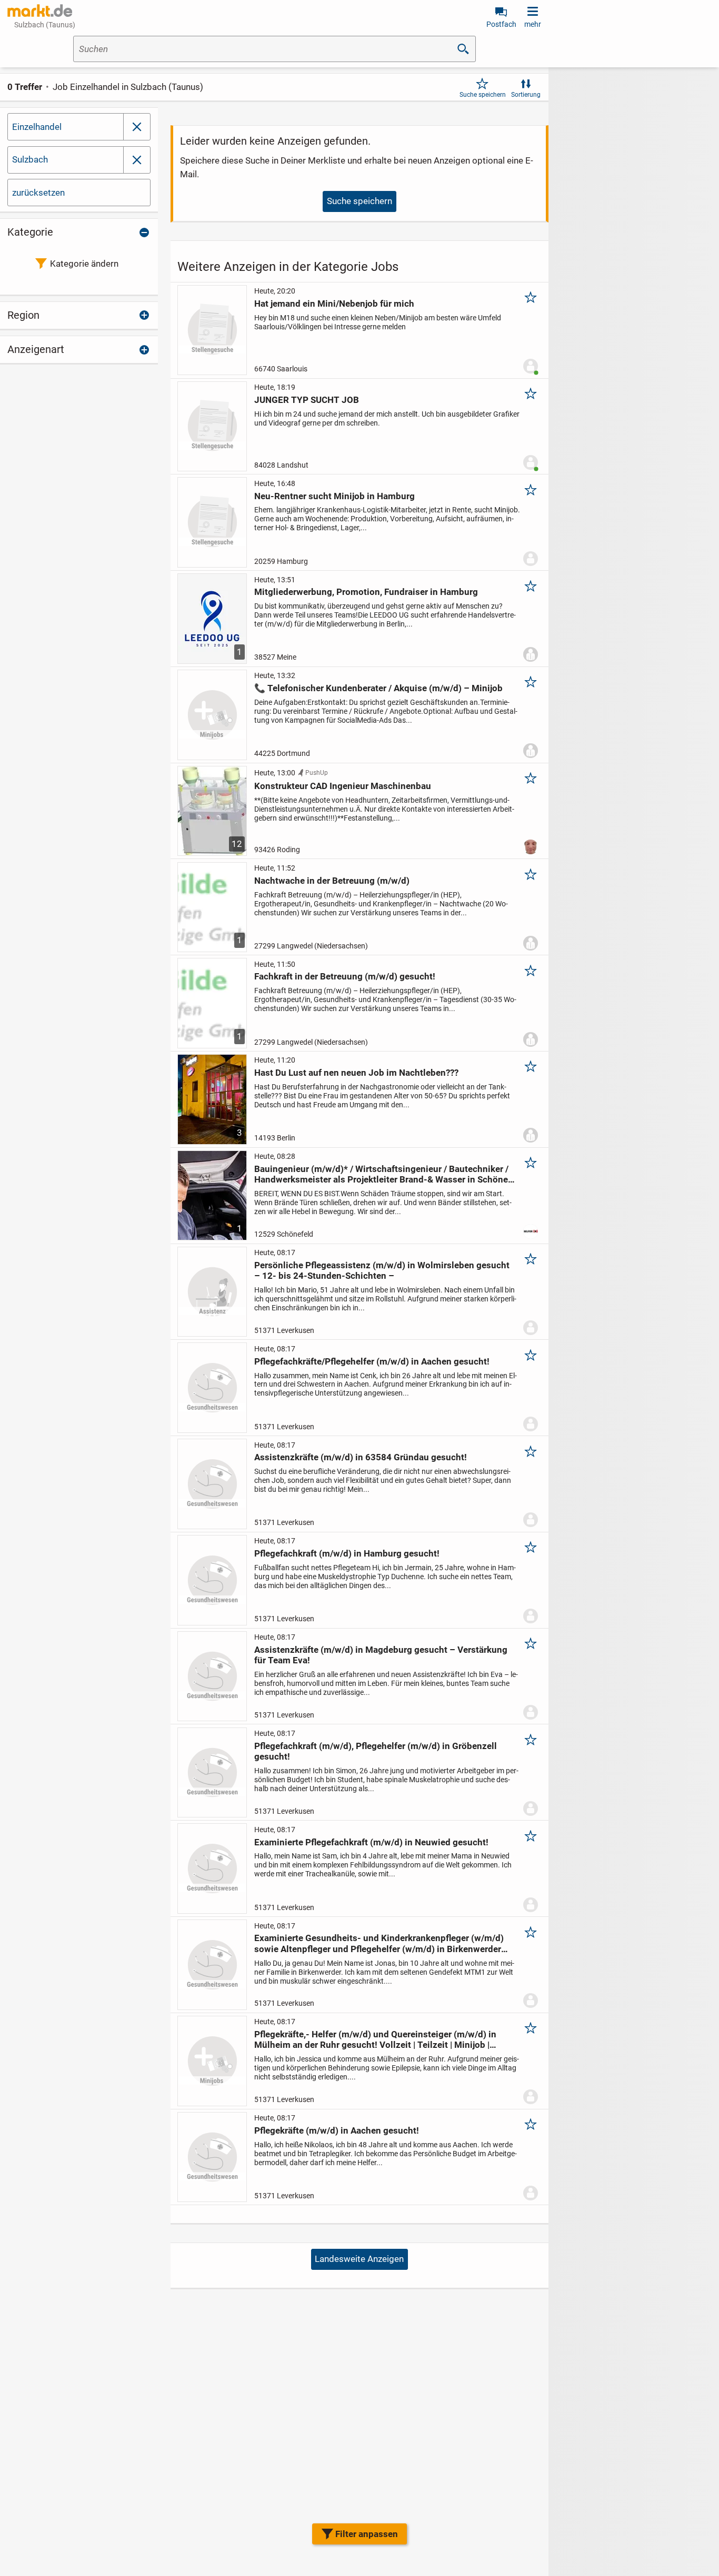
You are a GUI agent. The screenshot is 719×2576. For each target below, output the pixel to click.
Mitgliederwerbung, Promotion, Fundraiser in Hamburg (366, 592)
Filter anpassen (367, 2534)
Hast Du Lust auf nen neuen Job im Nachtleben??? (356, 1073)
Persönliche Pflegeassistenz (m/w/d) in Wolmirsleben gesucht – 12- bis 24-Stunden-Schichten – (382, 1270)
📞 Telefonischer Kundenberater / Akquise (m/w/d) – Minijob (378, 688)
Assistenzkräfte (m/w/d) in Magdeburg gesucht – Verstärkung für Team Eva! (381, 1655)
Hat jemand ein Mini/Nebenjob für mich (334, 304)
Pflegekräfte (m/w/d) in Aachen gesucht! (337, 2130)
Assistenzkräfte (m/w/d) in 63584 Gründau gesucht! (361, 1457)
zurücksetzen (38, 193)
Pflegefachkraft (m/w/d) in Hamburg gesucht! (347, 1553)
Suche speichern (483, 95)
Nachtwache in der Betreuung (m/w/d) (332, 881)
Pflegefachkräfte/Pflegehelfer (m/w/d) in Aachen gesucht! (372, 1361)
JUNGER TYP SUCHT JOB (307, 400)
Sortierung (526, 95)
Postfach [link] (501, 24)
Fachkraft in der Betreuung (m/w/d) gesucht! (345, 976)
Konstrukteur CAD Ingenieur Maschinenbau (343, 786)
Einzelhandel (37, 127)
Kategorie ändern (84, 264)
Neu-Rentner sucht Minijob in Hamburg (334, 496)
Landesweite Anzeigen (359, 2259)
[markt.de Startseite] (40, 11)
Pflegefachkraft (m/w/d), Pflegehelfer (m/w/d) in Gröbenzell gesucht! (376, 1751)
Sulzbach (30, 159)
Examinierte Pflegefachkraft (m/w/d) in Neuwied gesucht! (371, 1842)
